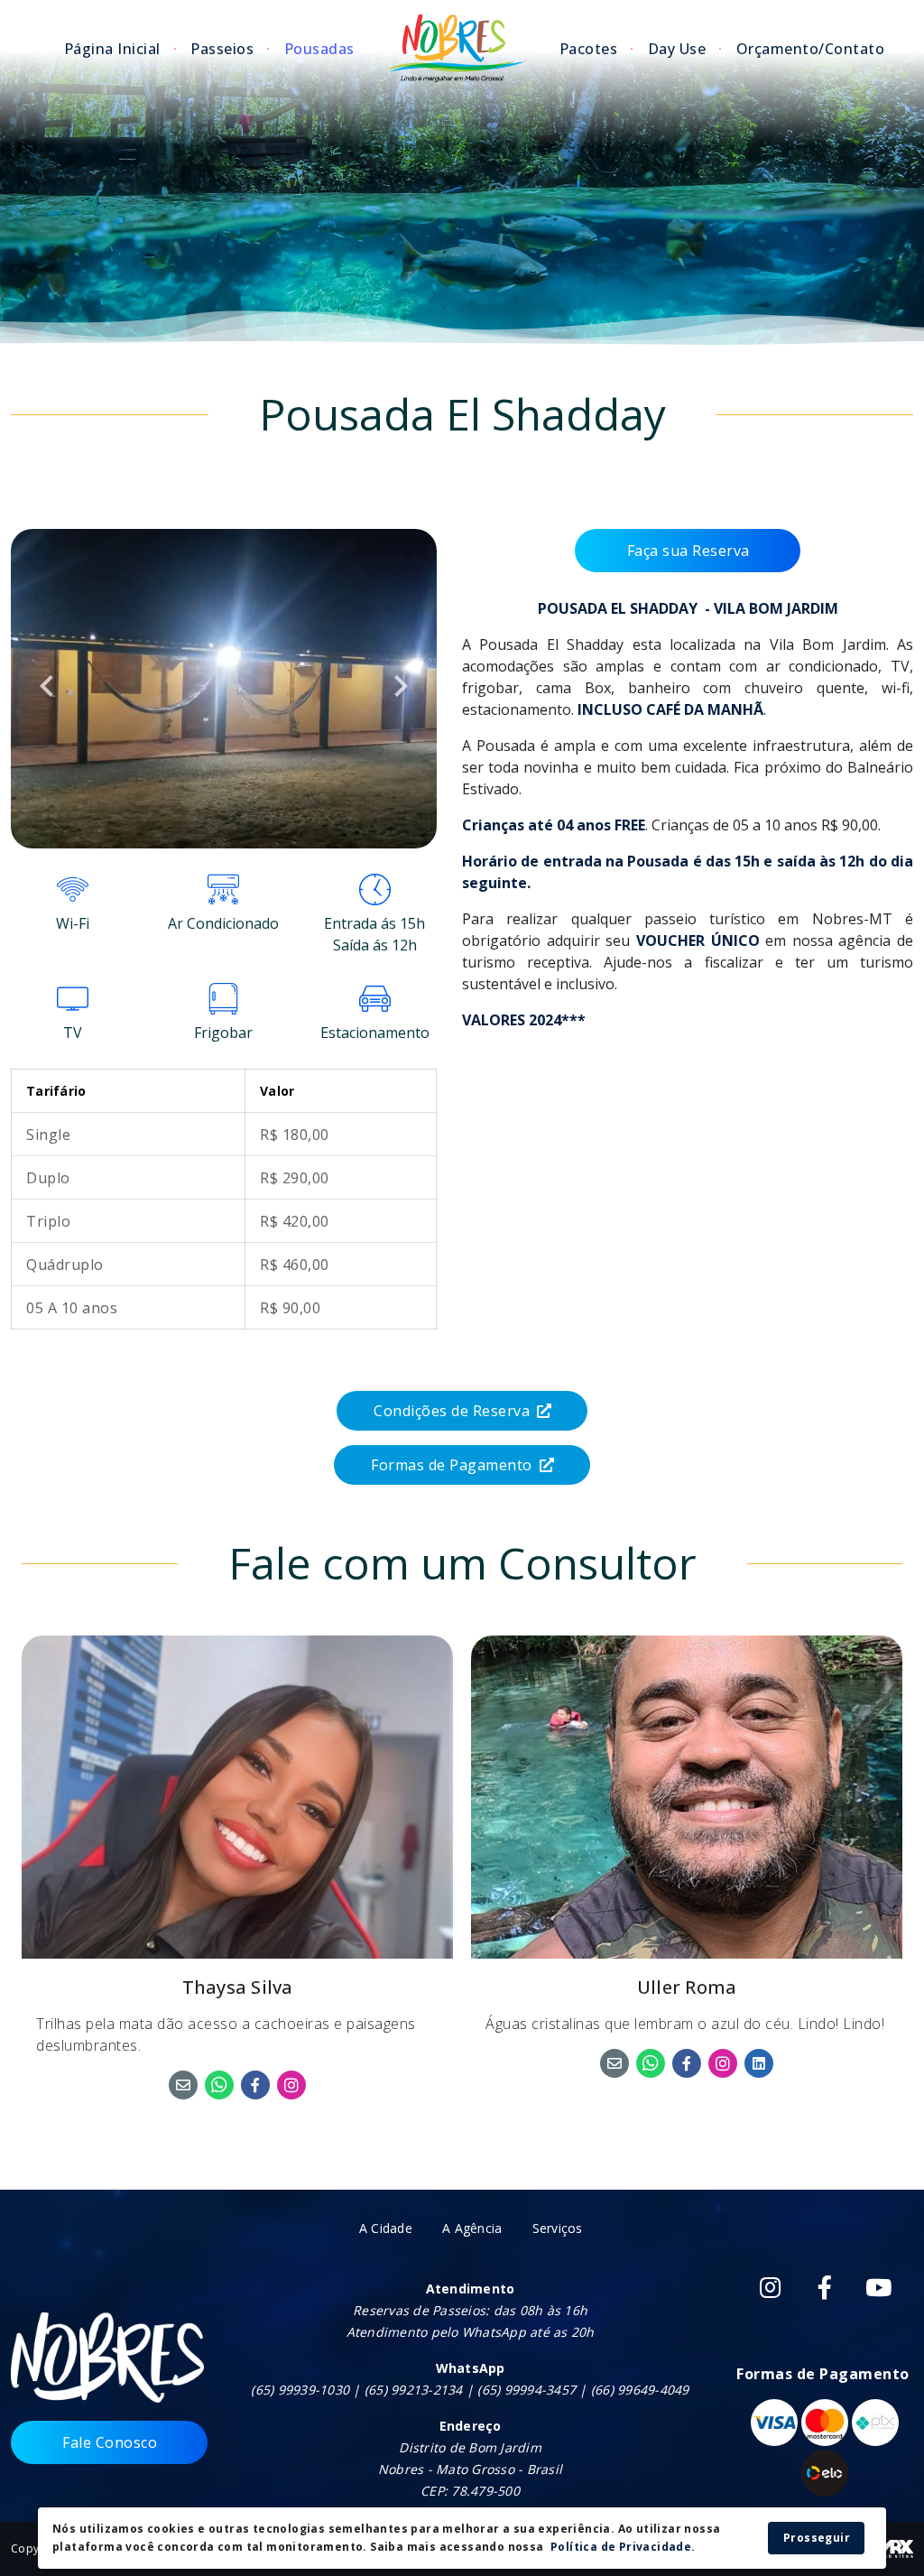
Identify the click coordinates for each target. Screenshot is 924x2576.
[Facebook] (825, 2287)
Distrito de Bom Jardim (470, 2447)
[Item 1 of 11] (224, 689)
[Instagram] (771, 2287)
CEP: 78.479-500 (470, 2491)
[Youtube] (879, 2287)
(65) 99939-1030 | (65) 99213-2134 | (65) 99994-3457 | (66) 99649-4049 (470, 2390)
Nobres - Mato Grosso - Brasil (470, 2469)
